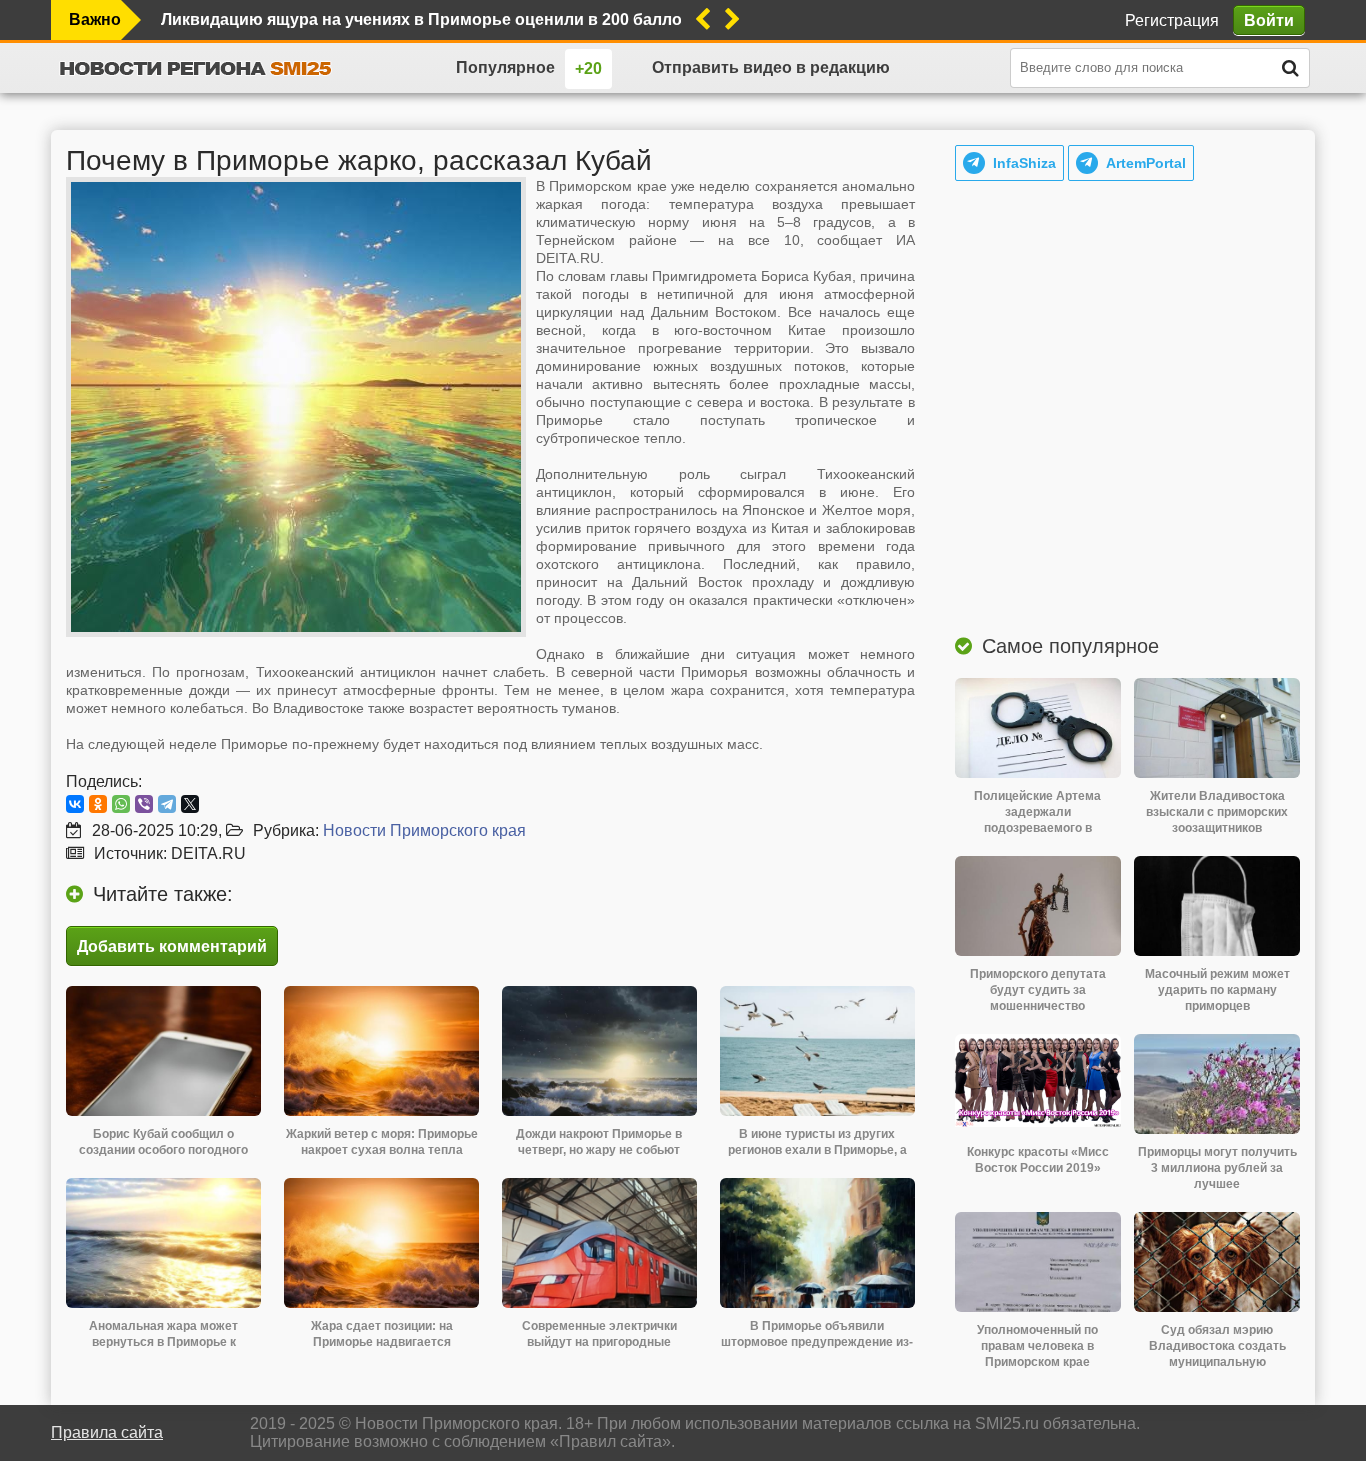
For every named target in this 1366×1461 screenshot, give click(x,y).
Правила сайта (107, 1432)
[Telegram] (167, 804)
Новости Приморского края (424, 830)
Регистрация (1172, 20)
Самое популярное (1070, 646)
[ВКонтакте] (75, 804)
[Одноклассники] (98, 804)
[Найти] (1290, 68)
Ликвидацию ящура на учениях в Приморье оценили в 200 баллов (421, 19)
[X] (190, 804)
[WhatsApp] (121, 804)
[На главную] (196, 68)
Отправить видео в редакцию (771, 67)
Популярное (505, 67)
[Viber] (144, 804)
